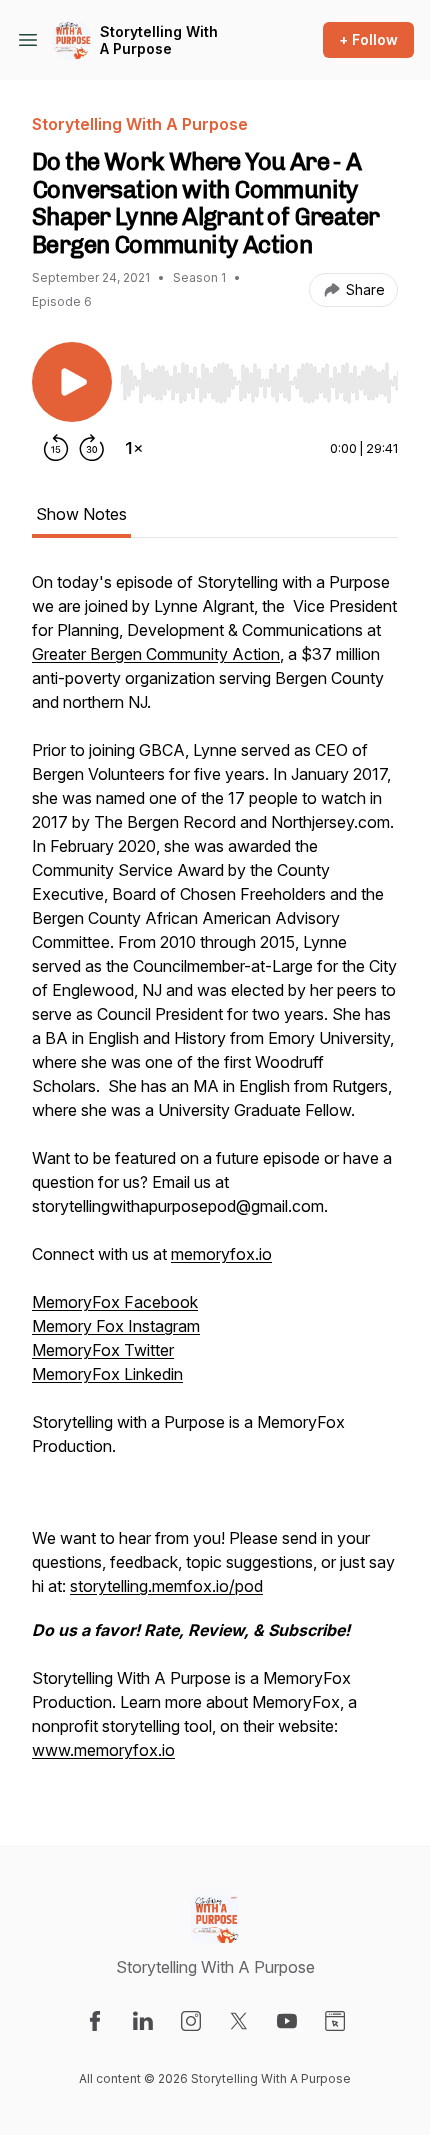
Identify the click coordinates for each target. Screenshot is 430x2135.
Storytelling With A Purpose (159, 40)
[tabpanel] (215, 1176)
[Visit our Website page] (335, 2021)
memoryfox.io (221, 1254)
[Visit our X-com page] (239, 2021)
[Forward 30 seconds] (92, 448)
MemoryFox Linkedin (107, 1374)
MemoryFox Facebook (115, 1302)
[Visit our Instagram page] (191, 2021)
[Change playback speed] (134, 448)
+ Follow (368, 39)
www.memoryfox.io (103, 1750)
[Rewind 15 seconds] (56, 448)
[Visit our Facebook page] (95, 2021)
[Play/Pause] (72, 382)
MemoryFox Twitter (103, 1350)
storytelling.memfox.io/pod (166, 1586)
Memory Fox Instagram (116, 1326)
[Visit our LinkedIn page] (143, 2021)
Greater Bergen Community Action (156, 654)
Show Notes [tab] (81, 514)
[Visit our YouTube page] (287, 2021)
